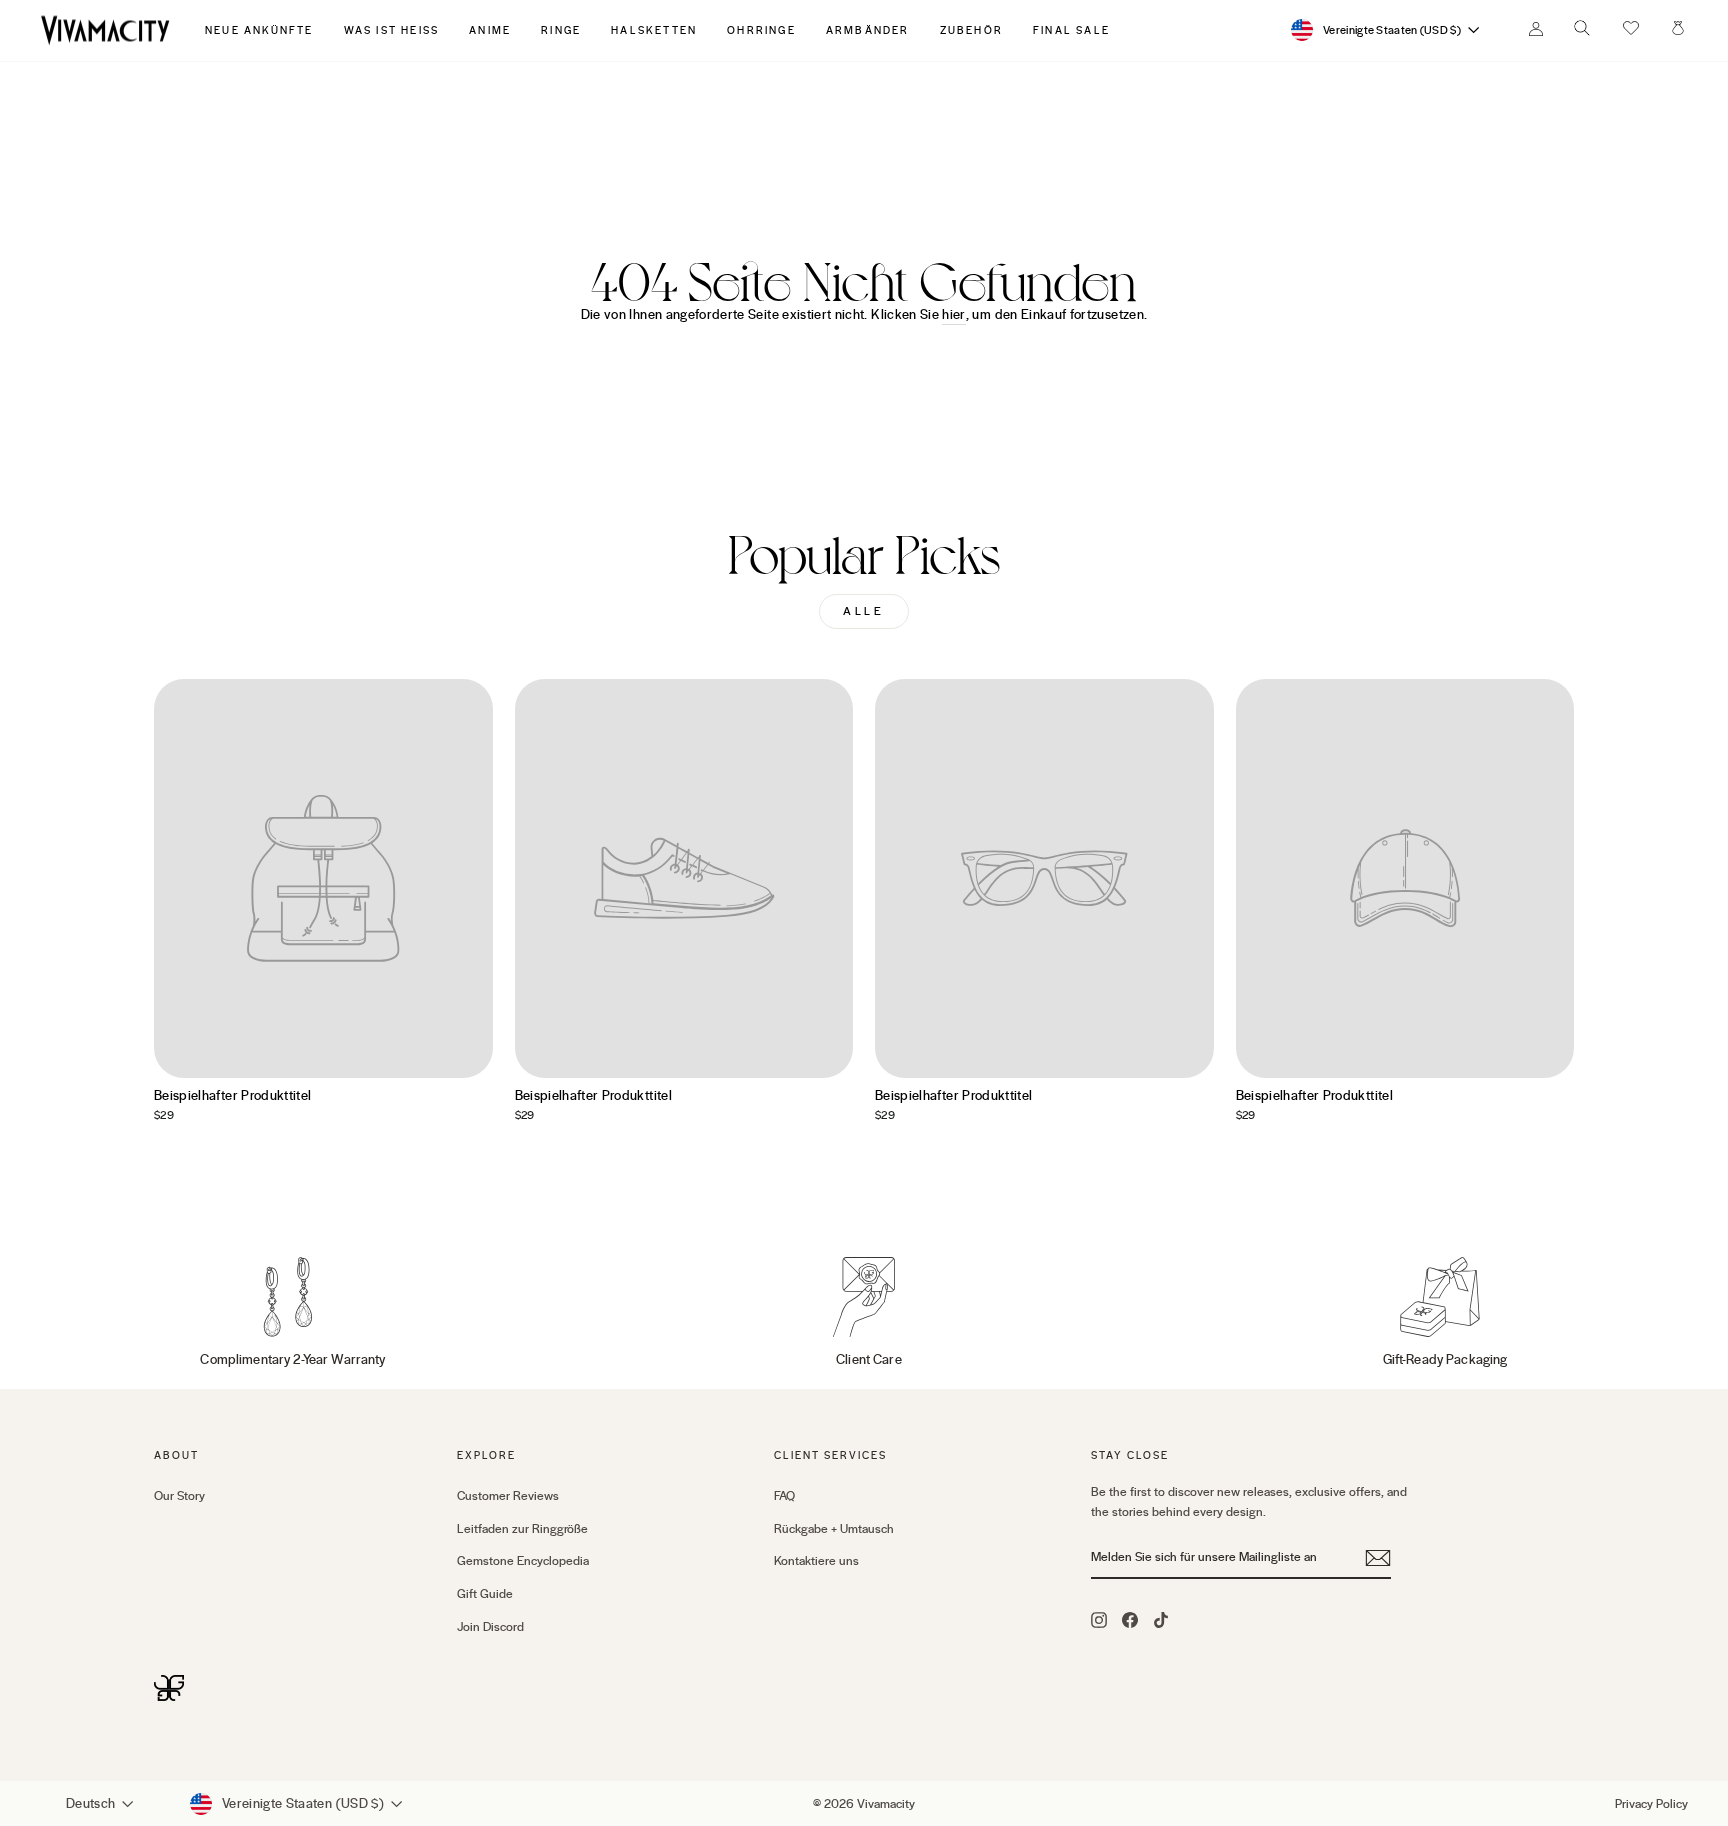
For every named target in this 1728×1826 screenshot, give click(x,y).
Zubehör (971, 30)
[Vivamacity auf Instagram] (1099, 1619)
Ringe (561, 30)
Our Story (179, 1496)
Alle (863, 611)
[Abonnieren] (1378, 1558)
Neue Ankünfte (259, 30)
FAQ (784, 1496)
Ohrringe (761, 30)
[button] (1631, 30)
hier (953, 315)
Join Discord (490, 1627)
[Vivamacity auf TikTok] (1161, 1619)
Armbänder (868, 30)
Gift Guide (485, 1594)
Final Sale (1071, 30)
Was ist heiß (392, 30)
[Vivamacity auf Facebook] (1130, 1619)
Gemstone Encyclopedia (523, 1561)
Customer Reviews (508, 1496)
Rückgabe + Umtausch (834, 1529)
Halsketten (654, 30)
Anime (490, 30)
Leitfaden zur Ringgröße (522, 1529)
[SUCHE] (1582, 33)
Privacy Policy (1651, 1804)
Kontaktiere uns (816, 1561)
